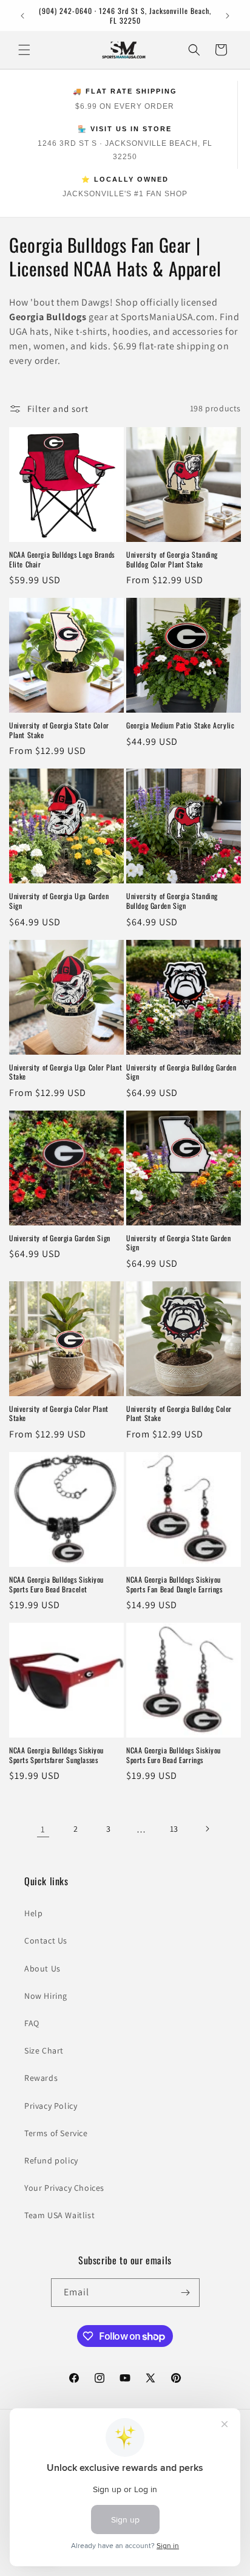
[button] (24, 50)
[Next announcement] (228, 16)
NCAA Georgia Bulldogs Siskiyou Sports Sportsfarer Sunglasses (56, 1755)
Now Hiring (46, 1996)
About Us (42, 1968)
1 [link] (43, 1829)
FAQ (32, 2023)
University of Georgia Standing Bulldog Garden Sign (172, 901)
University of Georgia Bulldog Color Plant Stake (179, 1413)
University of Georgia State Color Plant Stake (59, 730)
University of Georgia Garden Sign (60, 1238)
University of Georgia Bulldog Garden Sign (181, 1072)
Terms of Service (56, 2133)
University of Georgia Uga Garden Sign (59, 901)
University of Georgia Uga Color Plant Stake (66, 1072)
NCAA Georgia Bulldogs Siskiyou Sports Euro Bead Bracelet (56, 1584)
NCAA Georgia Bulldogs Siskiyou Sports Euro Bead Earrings (174, 1755)
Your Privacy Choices (64, 2188)
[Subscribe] (186, 2293)
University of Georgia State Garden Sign (178, 1243)
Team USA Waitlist (59, 2215)
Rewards (41, 2078)
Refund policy (51, 2160)
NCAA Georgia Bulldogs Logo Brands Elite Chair (62, 559)
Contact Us (46, 1941)
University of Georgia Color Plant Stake (59, 1413)
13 (174, 1829)
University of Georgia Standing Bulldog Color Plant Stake (172, 559)
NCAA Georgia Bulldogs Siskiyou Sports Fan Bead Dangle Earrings (174, 1584)
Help (33, 1913)
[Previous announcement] (22, 16)
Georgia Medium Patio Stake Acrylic (180, 725)
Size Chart (44, 2050)
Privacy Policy (51, 2106)
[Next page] (207, 1829)
